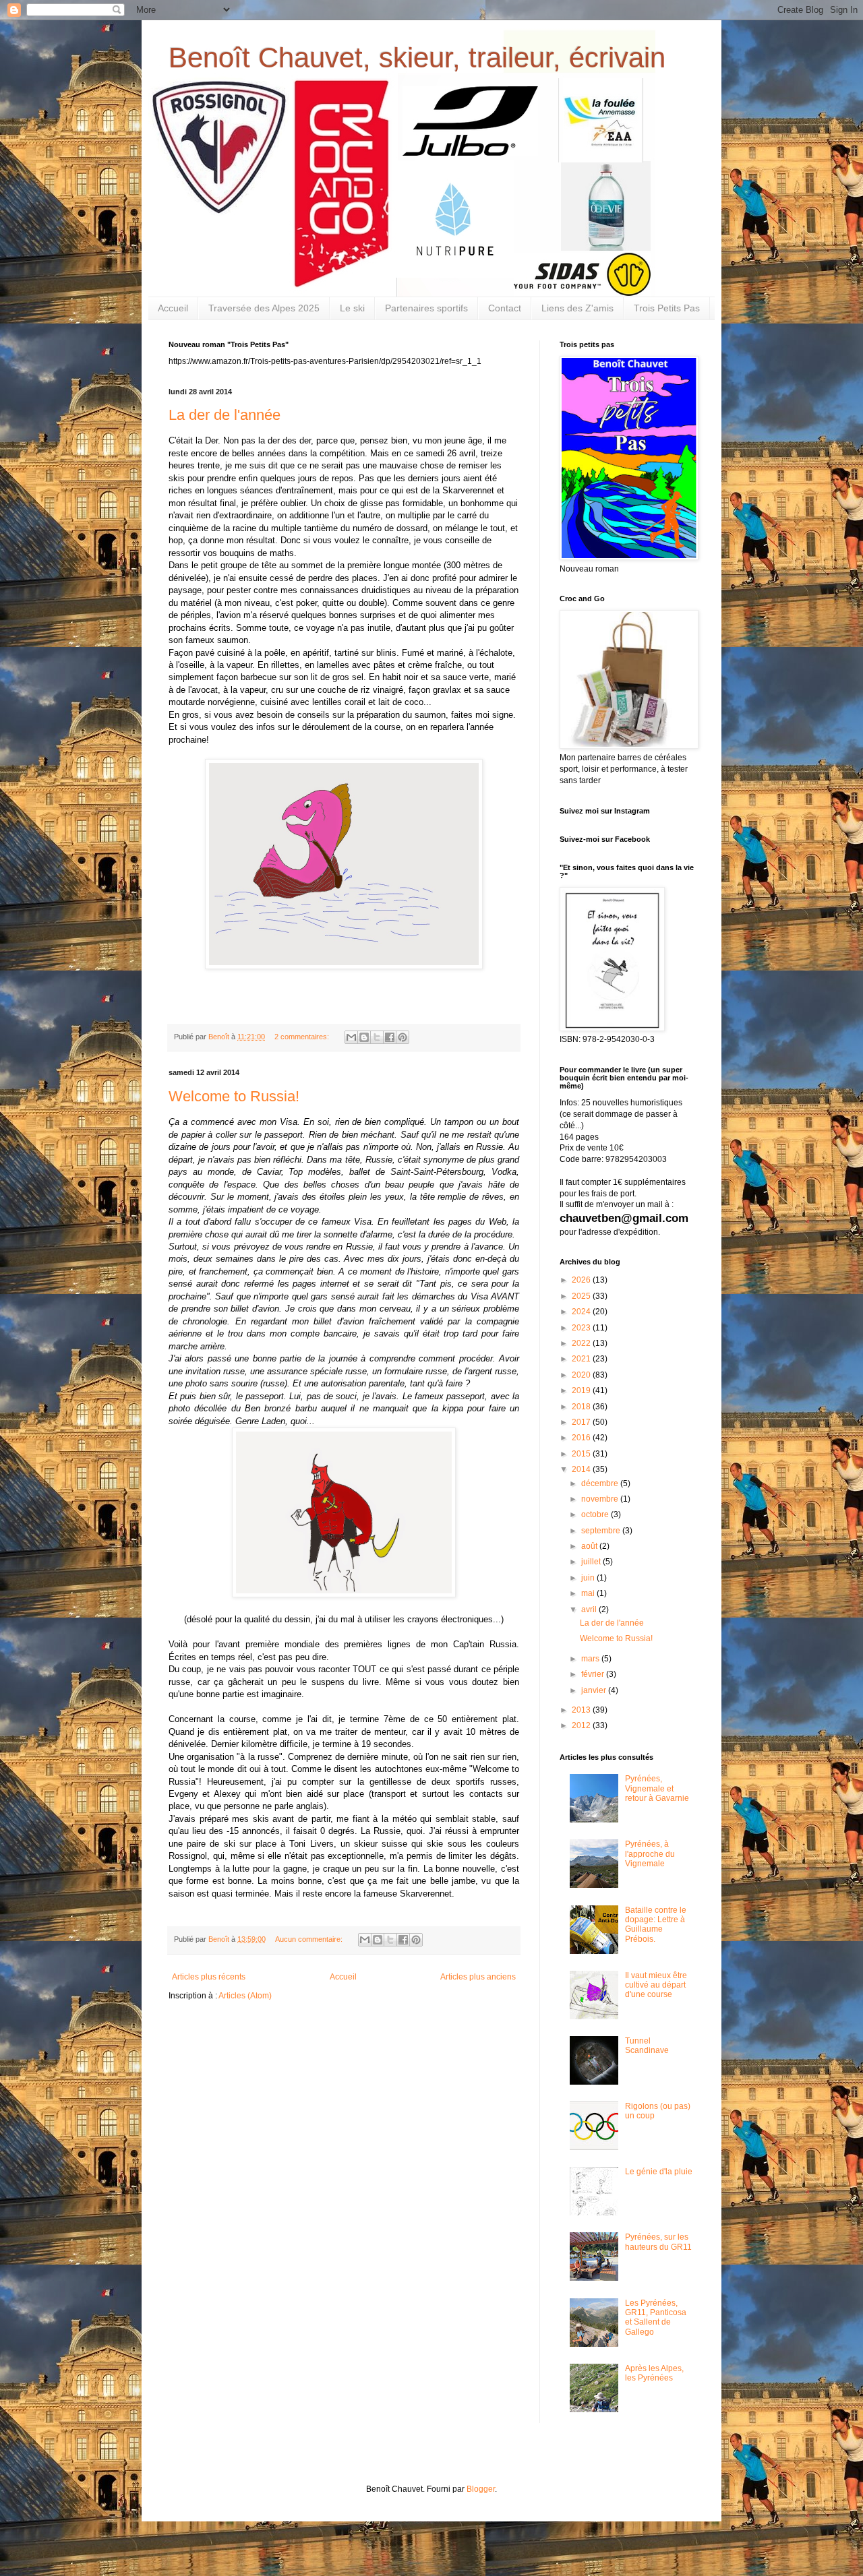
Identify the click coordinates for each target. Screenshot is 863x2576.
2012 (582, 1725)
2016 (582, 1438)
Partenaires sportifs (426, 308)
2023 (582, 1328)
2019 (582, 1390)
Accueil (173, 308)
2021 (582, 1359)
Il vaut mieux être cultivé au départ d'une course (656, 1985)
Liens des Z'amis (577, 308)
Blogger (481, 2489)
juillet (592, 1562)
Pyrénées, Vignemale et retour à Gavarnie (657, 1788)
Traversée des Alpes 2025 (264, 308)
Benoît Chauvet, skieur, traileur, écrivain (417, 58)
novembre (601, 1499)
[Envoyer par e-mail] (351, 1037)
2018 (582, 1407)
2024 (582, 1312)
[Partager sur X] (377, 1037)
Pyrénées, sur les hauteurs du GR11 (658, 2242)
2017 (582, 1422)
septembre (602, 1531)
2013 (582, 1710)
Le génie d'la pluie (659, 2172)
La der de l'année (225, 415)
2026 (582, 1280)
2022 (582, 1343)
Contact (505, 308)
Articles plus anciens (478, 1977)
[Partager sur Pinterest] (403, 1037)
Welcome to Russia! (234, 1096)
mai (589, 1593)
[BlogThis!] (364, 1037)
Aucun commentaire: (310, 1939)
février (594, 1674)
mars (591, 1659)
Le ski (352, 308)
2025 (582, 1296)
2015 (582, 1454)
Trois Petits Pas (667, 308)
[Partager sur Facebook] (390, 1037)
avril (590, 1609)
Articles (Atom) (245, 1996)
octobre (596, 1514)
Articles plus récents (209, 1977)
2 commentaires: (303, 1037)
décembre (601, 1483)
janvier (595, 1690)
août (590, 1546)
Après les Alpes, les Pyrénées (654, 2373)
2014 (582, 1469)
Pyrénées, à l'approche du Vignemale (650, 1854)
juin (589, 1578)
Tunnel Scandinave (647, 2046)
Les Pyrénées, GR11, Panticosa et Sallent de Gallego (656, 2318)
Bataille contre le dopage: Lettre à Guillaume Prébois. (656, 1925)
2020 (582, 1375)
